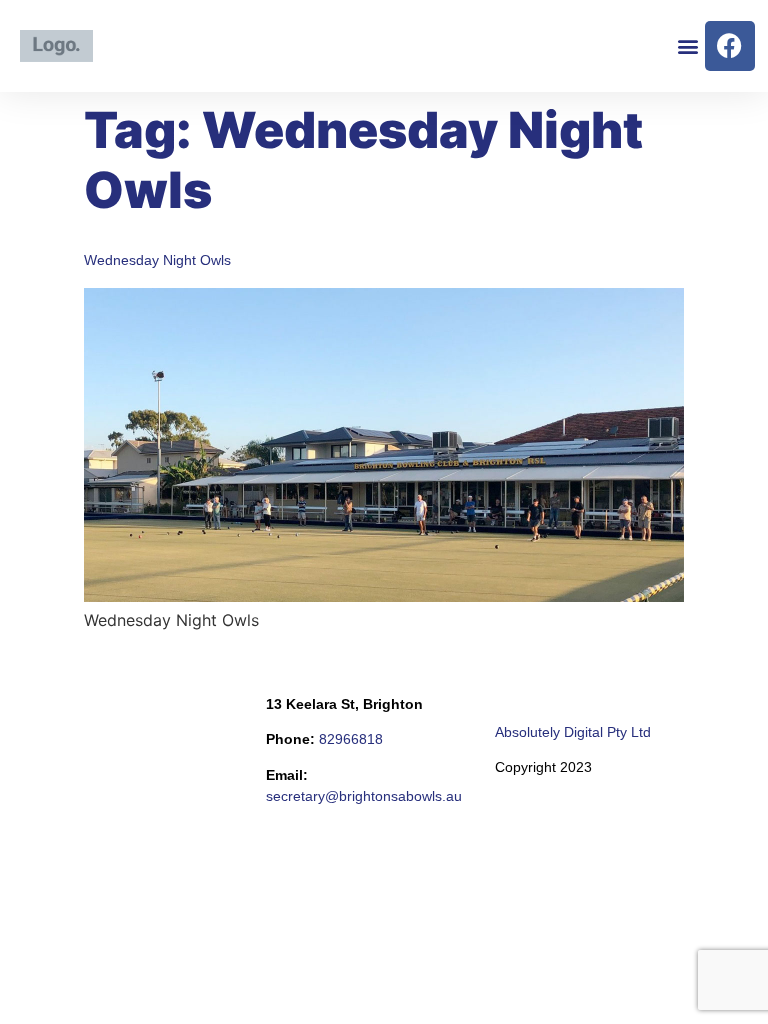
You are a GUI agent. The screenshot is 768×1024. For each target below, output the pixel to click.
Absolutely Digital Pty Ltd (573, 732)
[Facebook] (730, 46)
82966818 (351, 739)
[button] (688, 45)
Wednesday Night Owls (157, 260)
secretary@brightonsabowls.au (364, 796)
